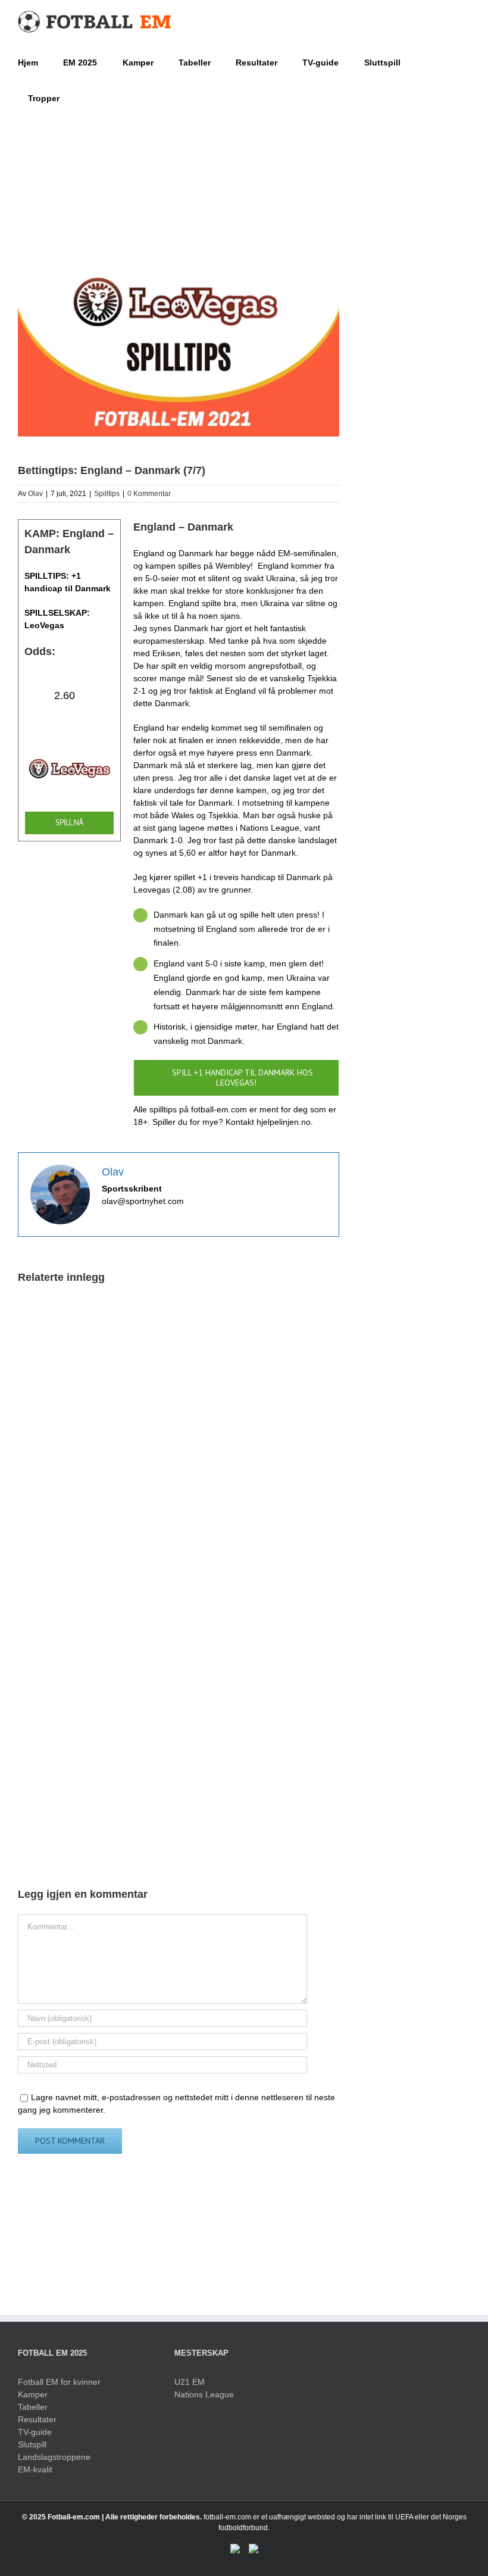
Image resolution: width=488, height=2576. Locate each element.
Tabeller (33, 2407)
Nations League (204, 2394)
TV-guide (35, 2432)
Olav (35, 494)
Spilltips (107, 494)
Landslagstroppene (54, 2457)
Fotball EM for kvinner (59, 2382)
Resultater (37, 2419)
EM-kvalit (35, 2469)
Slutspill (32, 2444)
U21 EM (190, 2382)
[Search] (78, 97)
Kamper (33, 2394)
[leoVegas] (69, 749)
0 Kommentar (149, 494)
